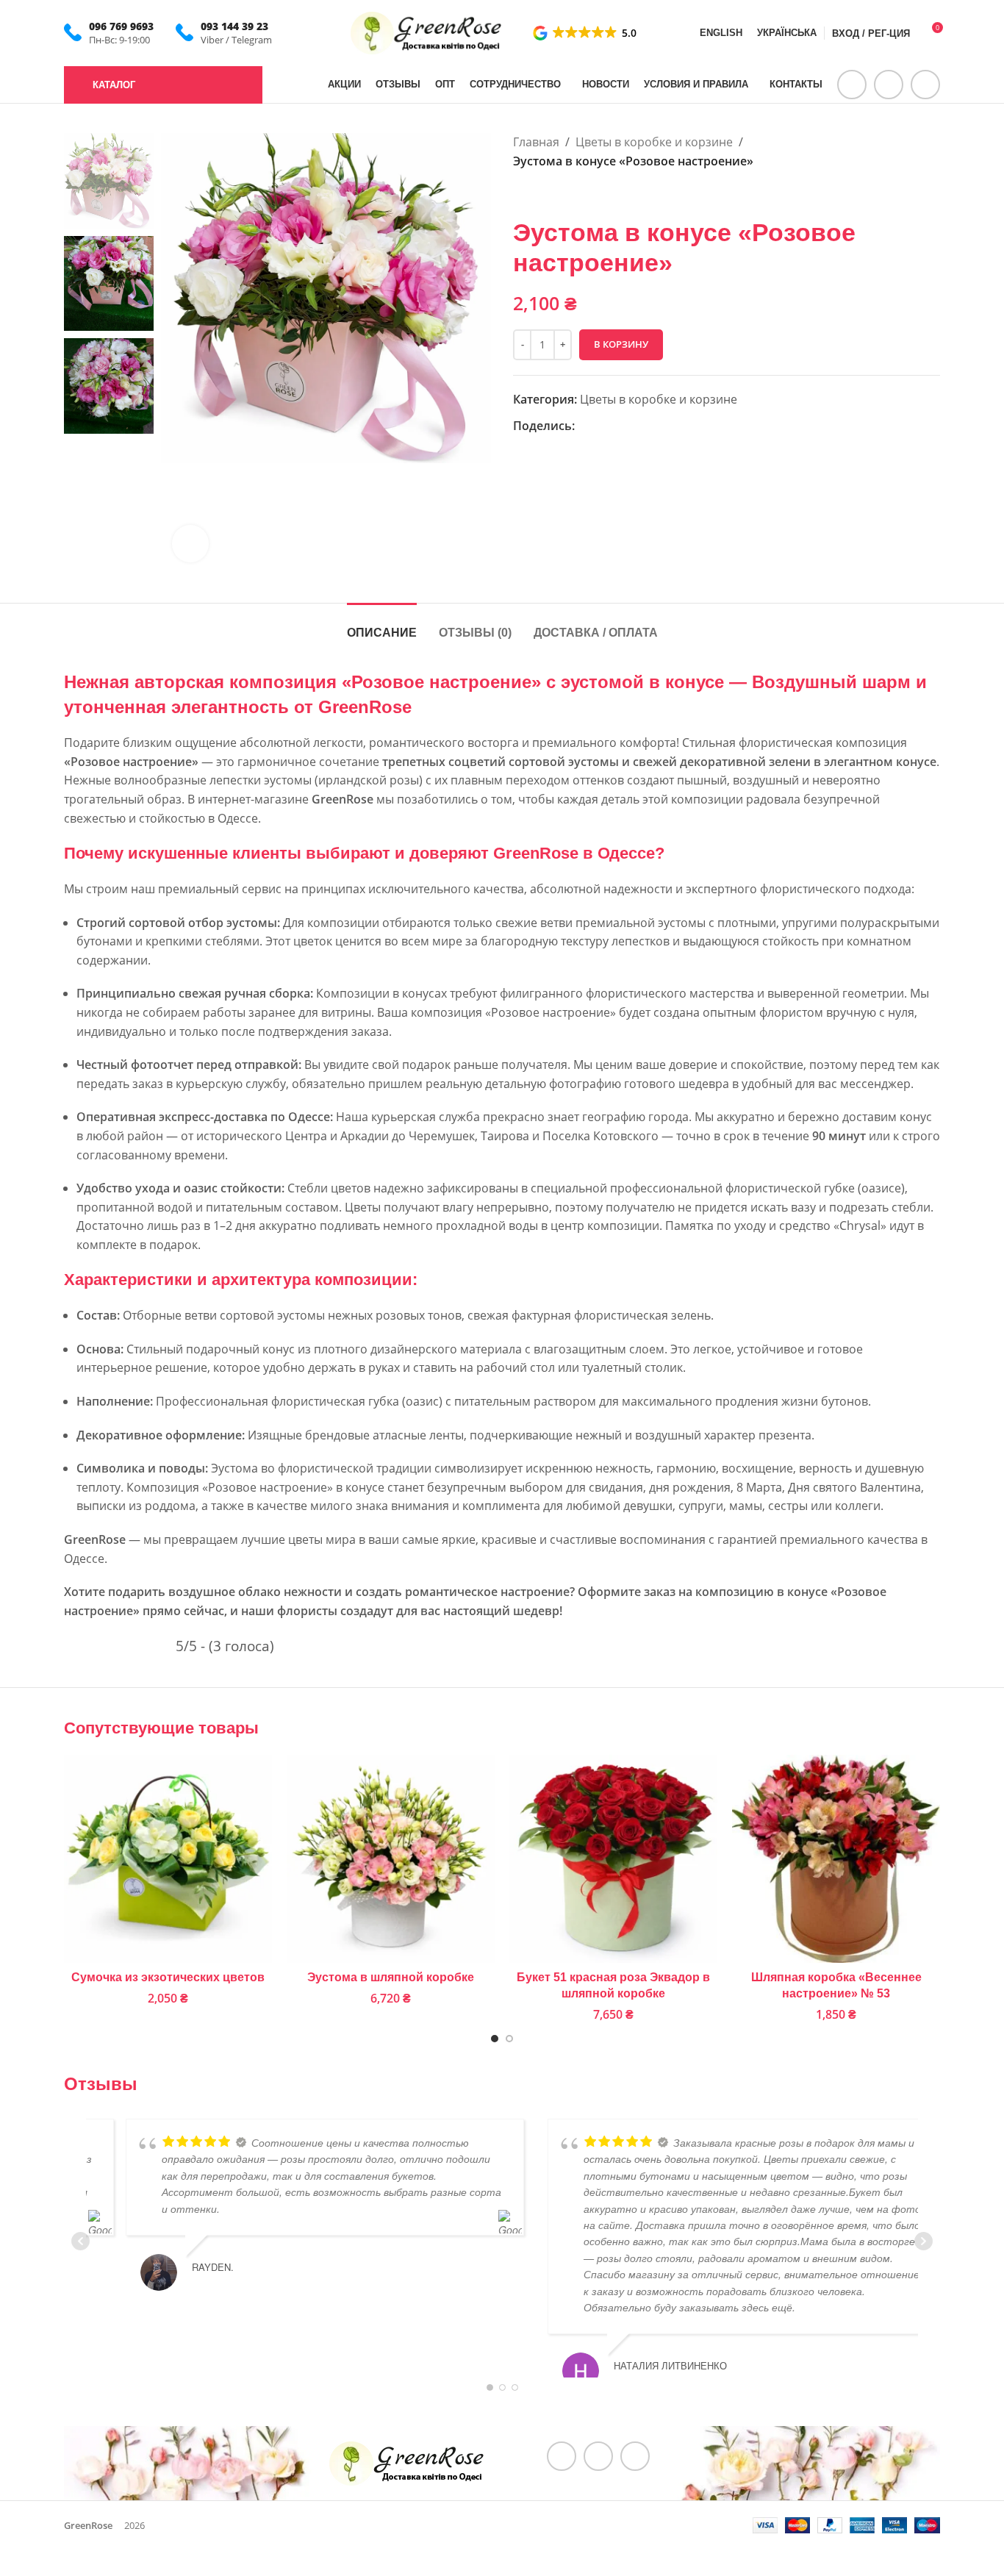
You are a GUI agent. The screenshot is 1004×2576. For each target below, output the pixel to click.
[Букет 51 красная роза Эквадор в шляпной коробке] (613, 1859)
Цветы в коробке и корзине (654, 142)
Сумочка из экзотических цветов (168, 1977)
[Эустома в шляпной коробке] (391, 1859)
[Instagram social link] (889, 85)
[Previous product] (522, 194)
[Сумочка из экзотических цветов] (168, 1859)
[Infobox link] (109, 33)
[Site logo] (427, 32)
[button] (586, 33)
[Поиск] (283, 85)
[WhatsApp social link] (601, 426)
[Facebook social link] (852, 85)
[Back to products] (539, 194)
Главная (536, 142)
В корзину (621, 344)
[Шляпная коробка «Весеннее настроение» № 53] (836, 1859)
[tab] (382, 625)
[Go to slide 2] (509, 2039)
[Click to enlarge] (190, 543)
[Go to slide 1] (495, 2039)
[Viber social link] (637, 426)
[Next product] (557, 194)
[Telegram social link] (925, 85)
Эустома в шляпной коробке (391, 1977)
